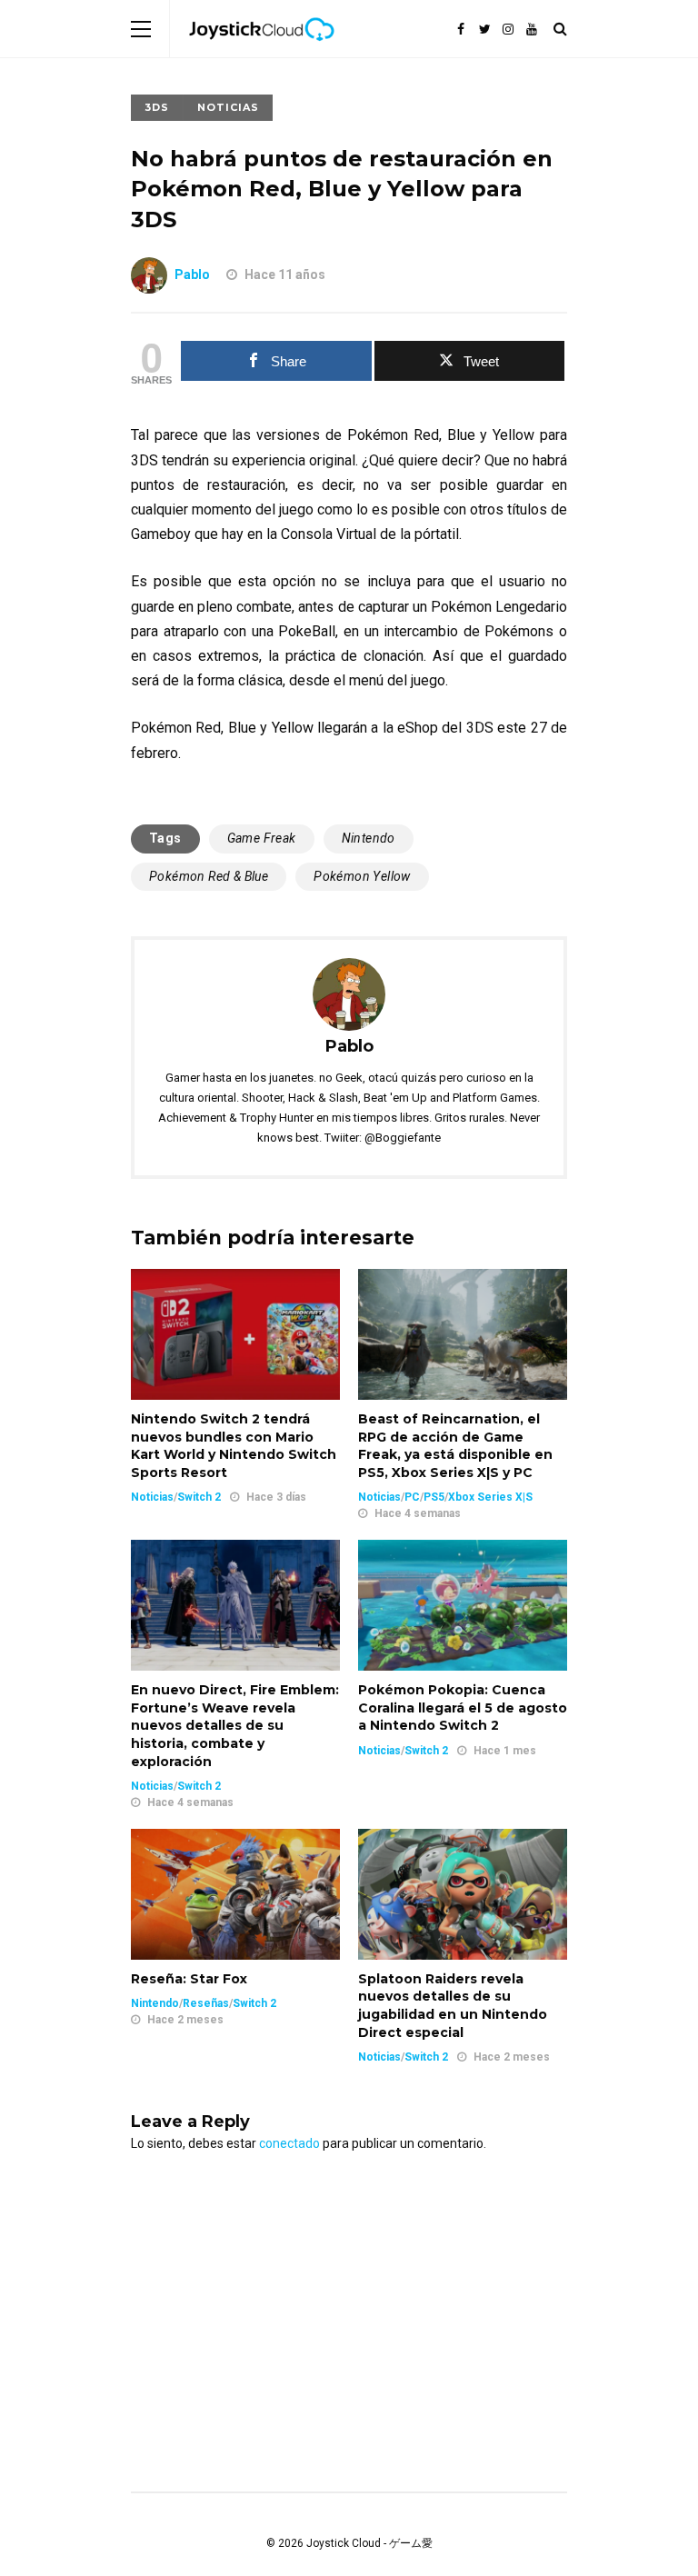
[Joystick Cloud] (262, 54)
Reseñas (206, 2003)
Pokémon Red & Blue (209, 876)
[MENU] (141, 29)
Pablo (192, 275)
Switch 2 (199, 1497)
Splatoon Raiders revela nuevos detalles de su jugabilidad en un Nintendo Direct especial (453, 2006)
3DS (157, 107)
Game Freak (262, 838)
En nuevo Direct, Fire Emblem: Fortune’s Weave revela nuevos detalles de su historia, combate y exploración (235, 1725)
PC (412, 1497)
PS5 (434, 1497)
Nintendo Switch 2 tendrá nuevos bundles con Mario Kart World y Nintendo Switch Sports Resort (234, 1446)
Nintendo (369, 838)
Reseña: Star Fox (189, 1979)
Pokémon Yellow (362, 876)
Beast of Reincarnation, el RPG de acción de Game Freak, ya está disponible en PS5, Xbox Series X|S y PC (455, 1446)
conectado (289, 2143)
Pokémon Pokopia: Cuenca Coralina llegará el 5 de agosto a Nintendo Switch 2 (463, 1707)
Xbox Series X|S (490, 1497)
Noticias (228, 107)
